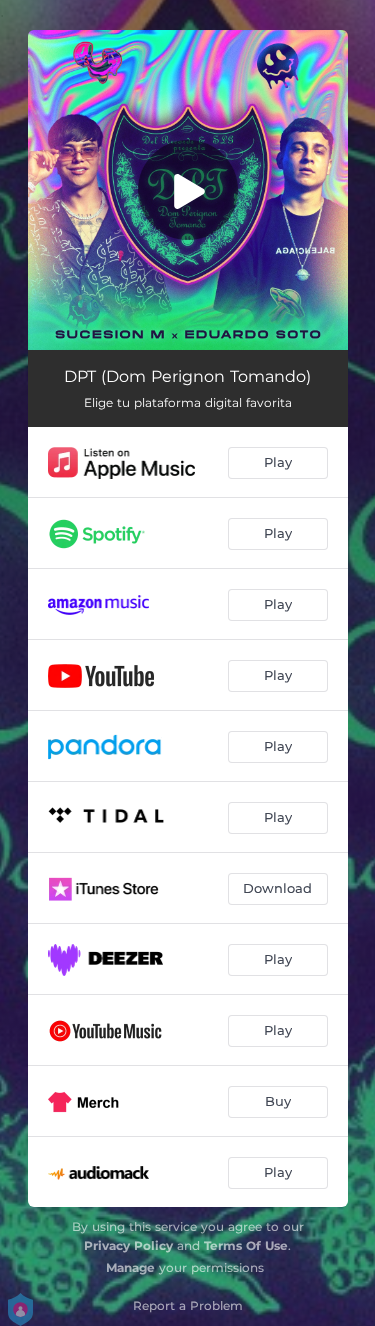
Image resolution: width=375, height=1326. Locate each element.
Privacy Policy (128, 1245)
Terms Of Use (246, 1245)
